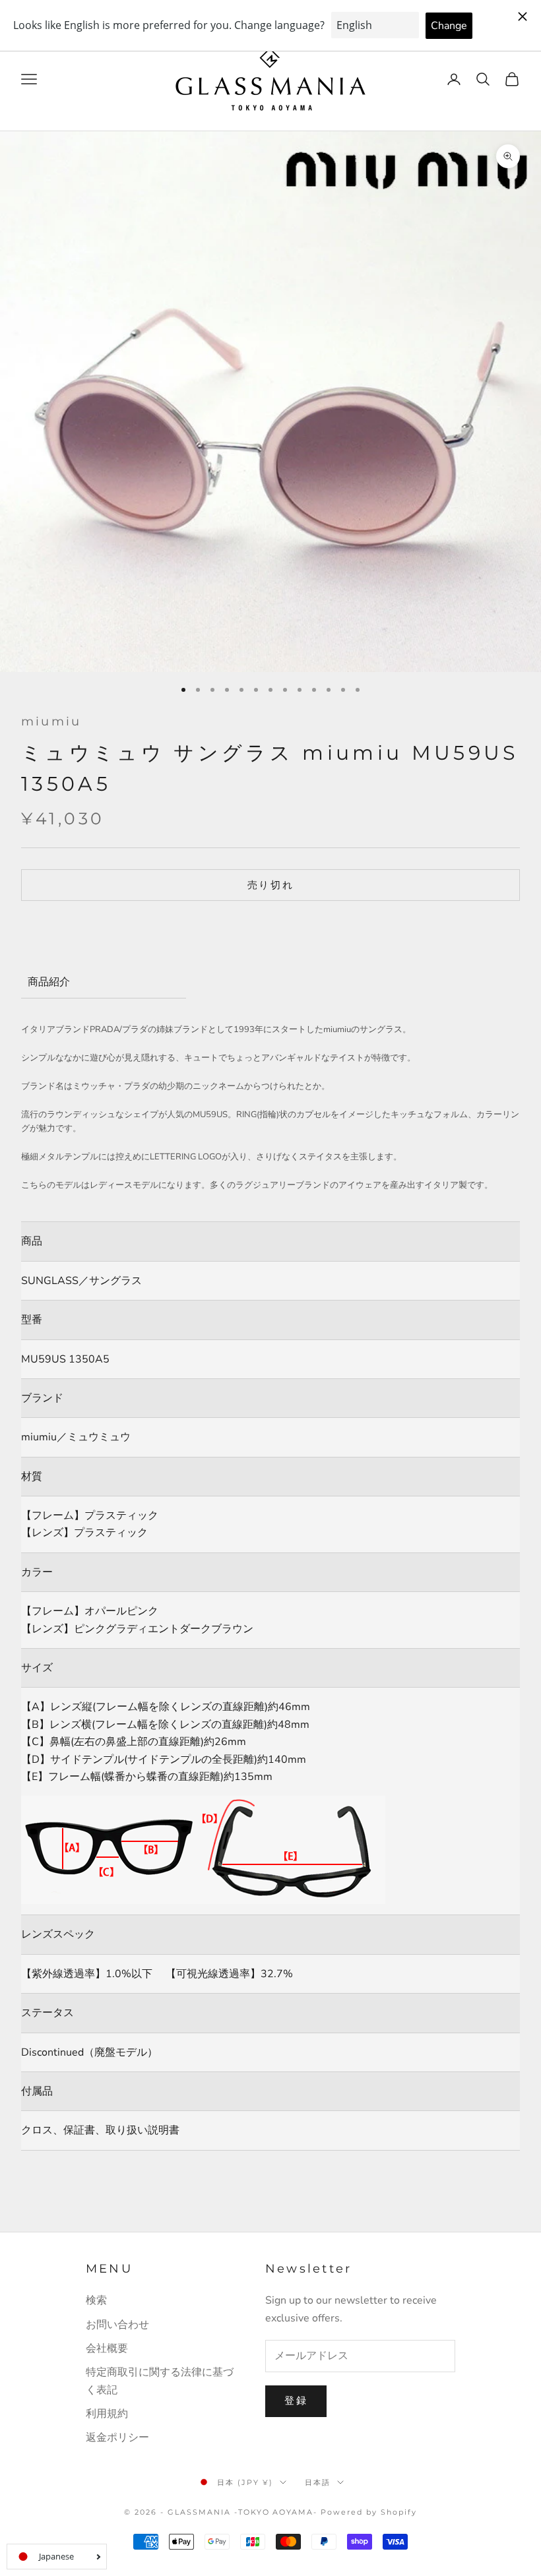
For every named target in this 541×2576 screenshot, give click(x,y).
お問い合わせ (117, 2325)
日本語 (318, 2482)
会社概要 (107, 2348)
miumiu (51, 721)
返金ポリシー (117, 2438)
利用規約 (107, 2414)
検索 (96, 2300)
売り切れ (271, 885)
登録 (296, 2401)
